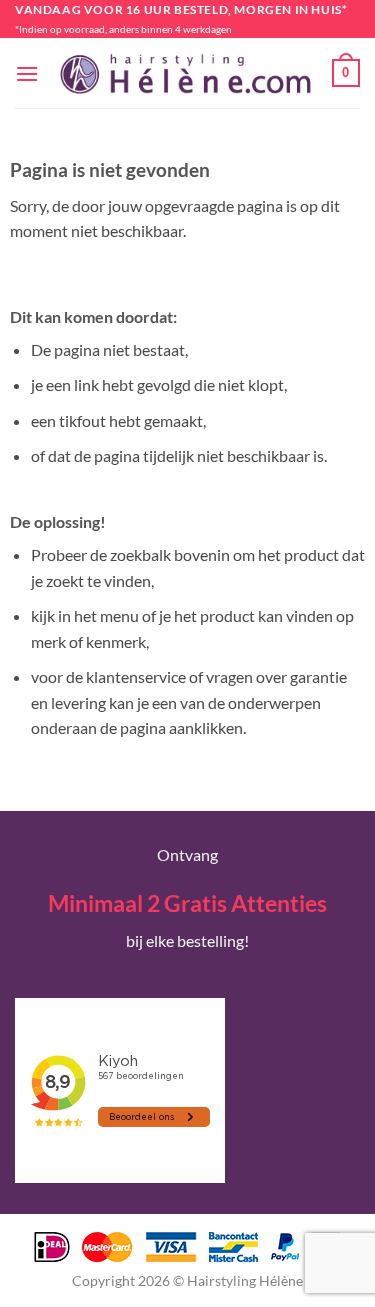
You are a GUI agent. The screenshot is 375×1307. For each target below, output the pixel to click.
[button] (27, 73)
